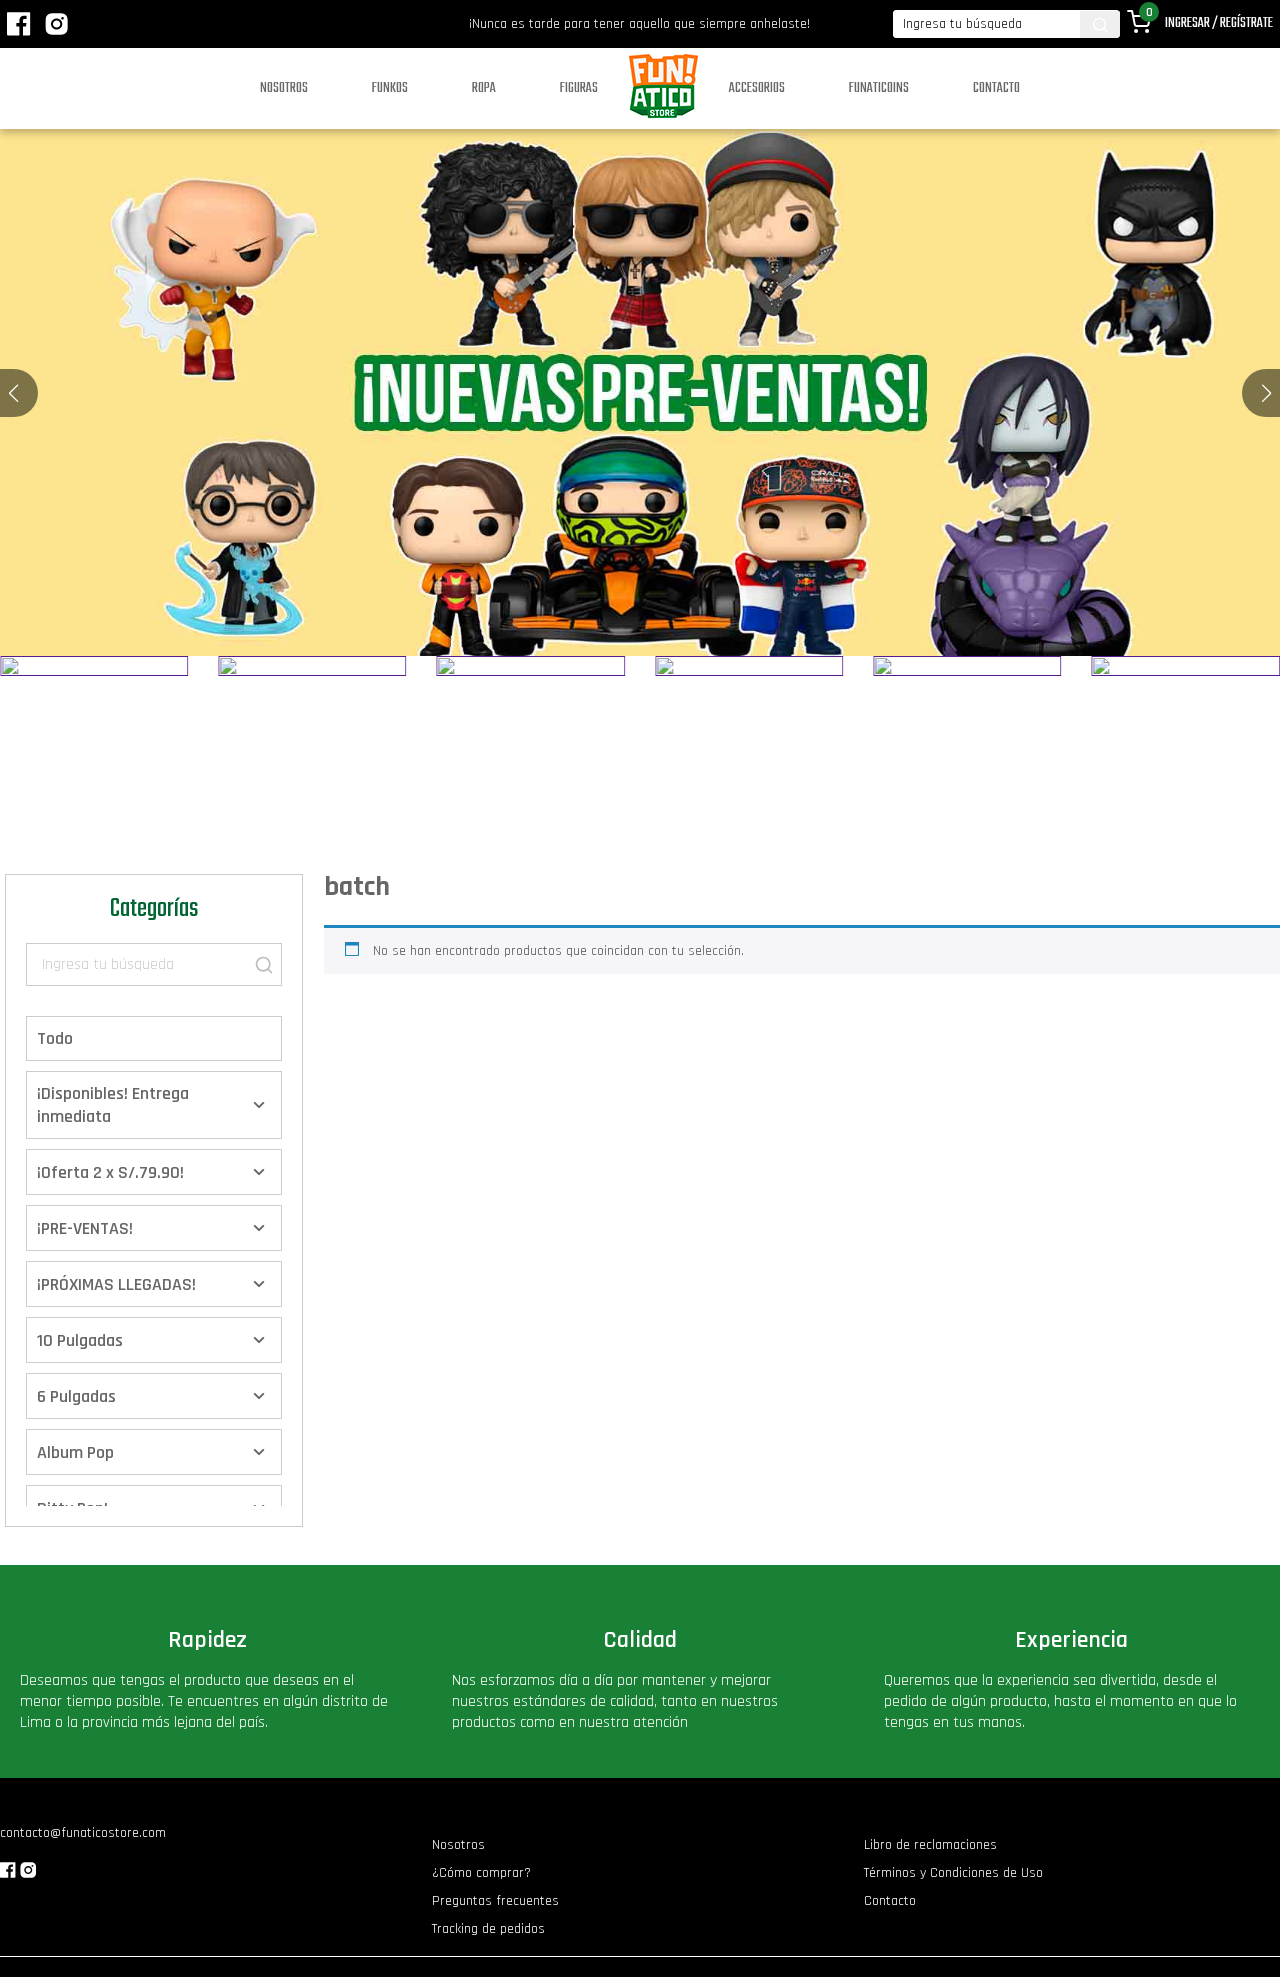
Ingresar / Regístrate (1219, 23)
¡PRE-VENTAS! (85, 1228)
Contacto (996, 88)
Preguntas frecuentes (495, 1901)
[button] (1266, 393)
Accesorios (757, 88)
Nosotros (284, 88)
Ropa (484, 88)
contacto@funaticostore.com (83, 1833)
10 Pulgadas (80, 1340)
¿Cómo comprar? (481, 1873)
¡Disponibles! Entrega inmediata (113, 1105)
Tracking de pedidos (488, 1929)
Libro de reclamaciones (930, 1845)
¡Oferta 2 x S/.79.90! (110, 1172)
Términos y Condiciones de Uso (953, 1873)
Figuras (579, 88)
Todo (55, 1038)
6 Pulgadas (76, 1396)
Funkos (390, 88)
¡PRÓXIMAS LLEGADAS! (116, 1284)
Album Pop (75, 1452)
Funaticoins (879, 88)
